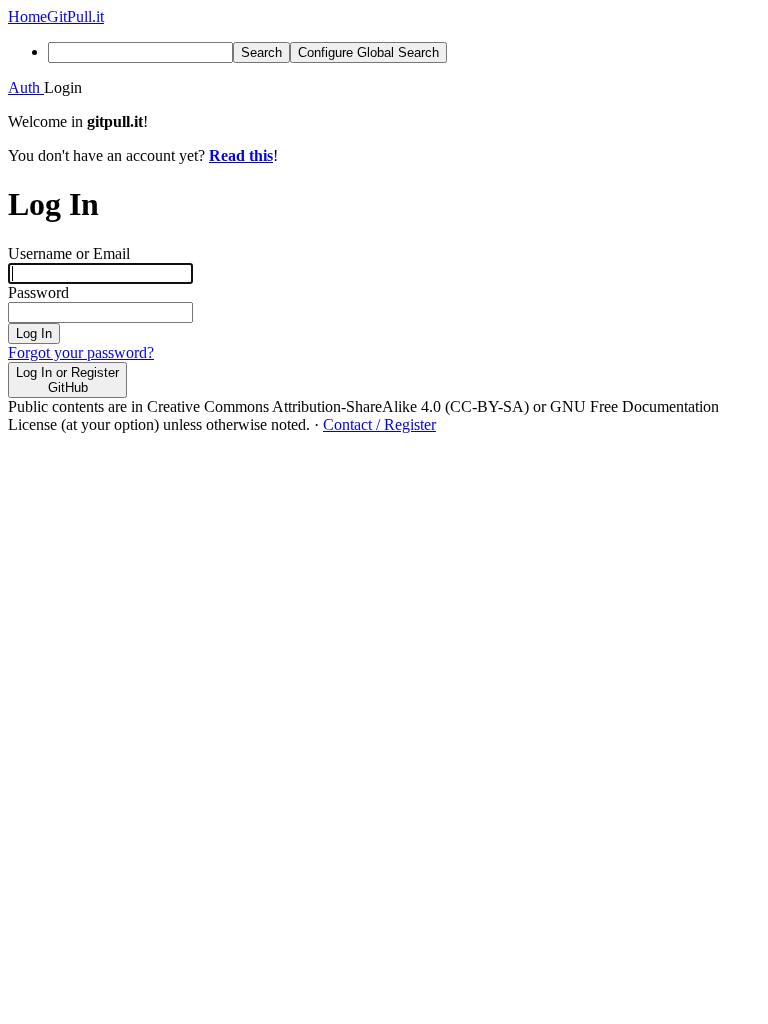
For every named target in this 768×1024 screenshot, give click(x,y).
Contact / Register (379, 424)
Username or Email (69, 253)
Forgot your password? (81, 352)
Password (38, 292)
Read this (241, 155)
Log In (34, 333)
